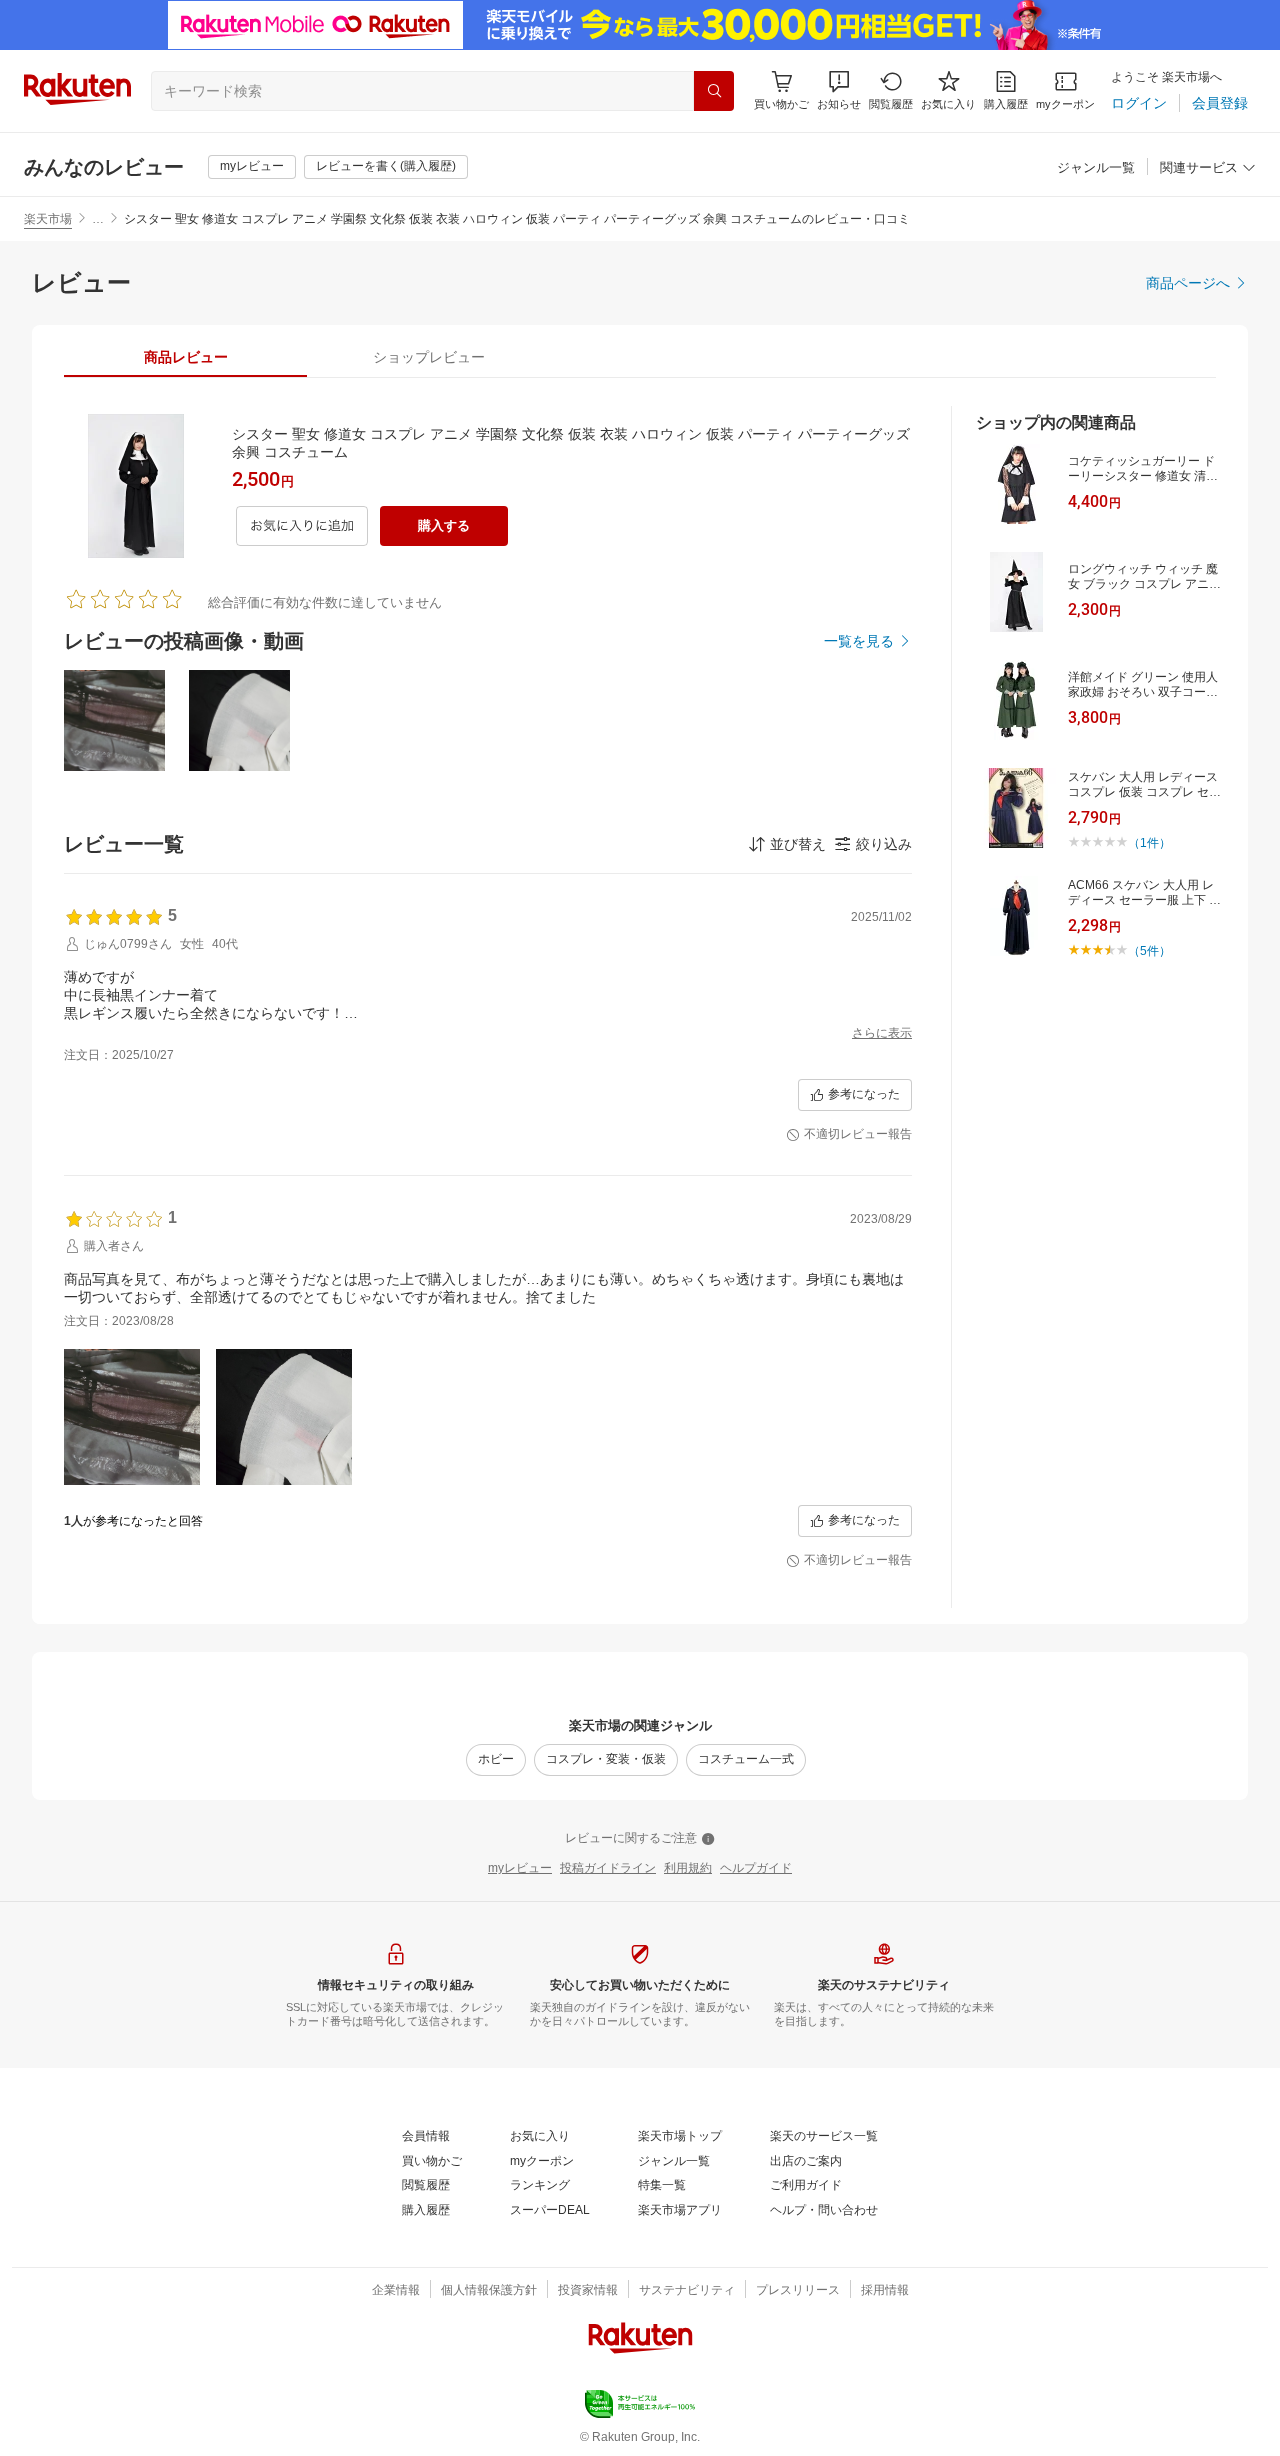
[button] (839, 90)
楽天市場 (48, 219)
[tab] (185, 357)
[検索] (714, 91)
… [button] (98, 219)
